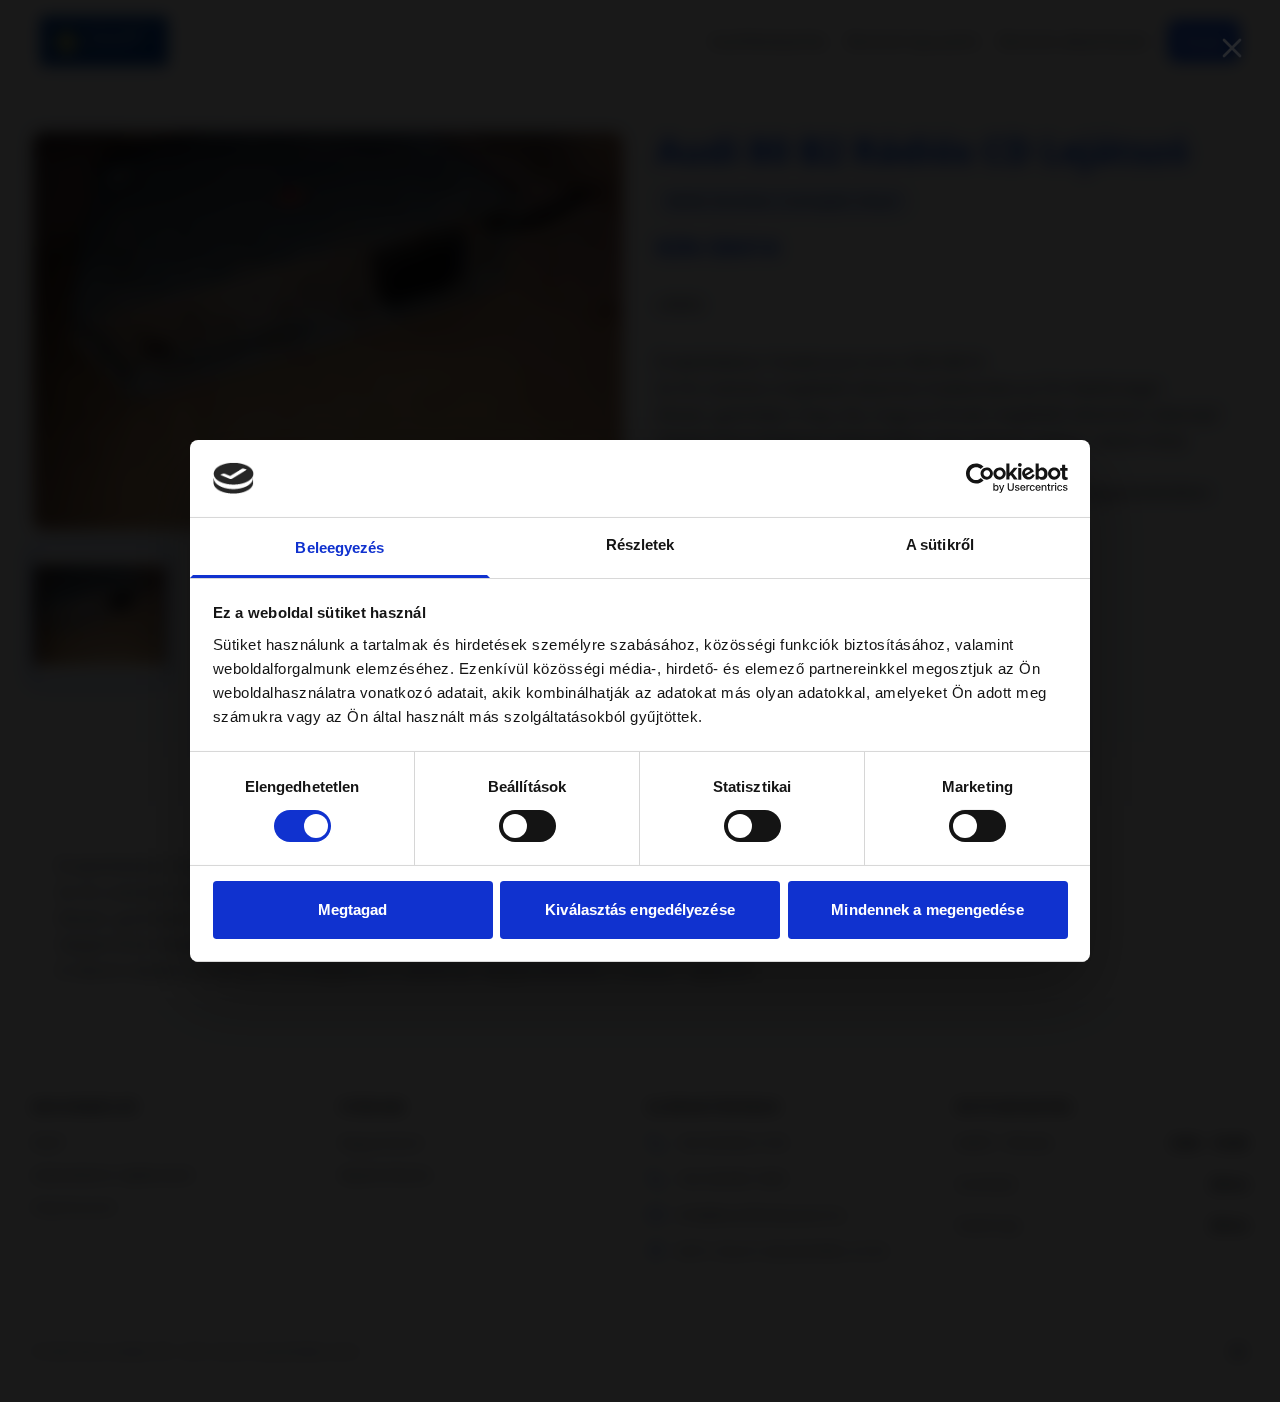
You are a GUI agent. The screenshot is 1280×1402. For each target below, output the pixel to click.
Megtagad (353, 909)
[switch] (527, 826)
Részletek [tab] (640, 544)
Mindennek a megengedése (927, 909)
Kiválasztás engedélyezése (640, 909)
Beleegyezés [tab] (339, 547)
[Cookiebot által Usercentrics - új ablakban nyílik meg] (980, 478)
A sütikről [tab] (940, 544)
